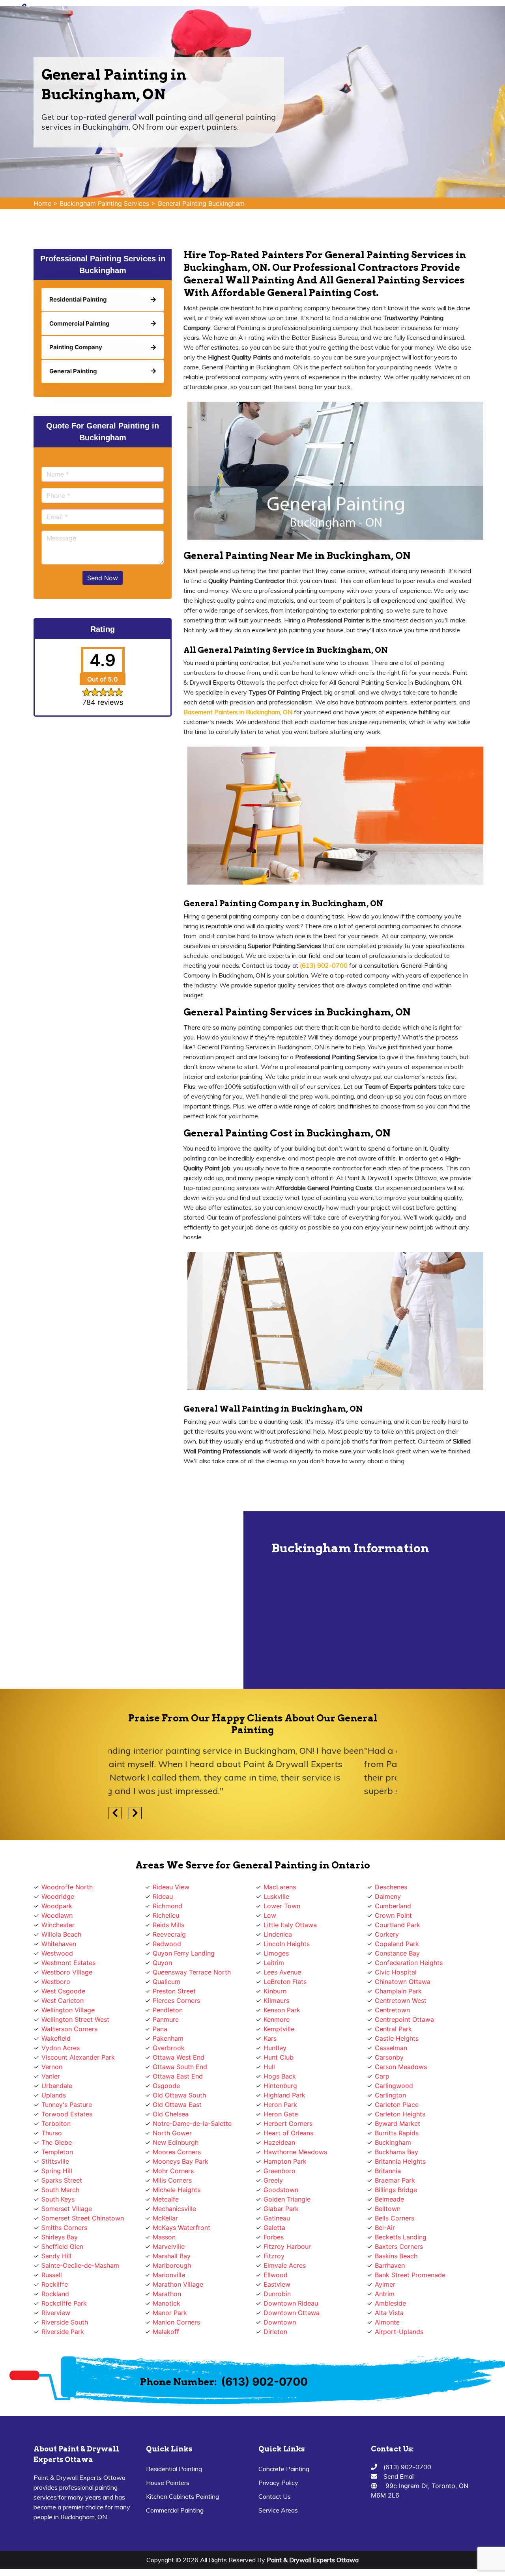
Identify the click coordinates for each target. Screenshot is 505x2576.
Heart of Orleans (288, 2133)
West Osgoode (63, 1991)
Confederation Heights (409, 1963)
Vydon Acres (61, 2048)
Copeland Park (397, 1944)
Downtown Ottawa (292, 2313)
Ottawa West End (179, 2057)
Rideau (163, 1896)
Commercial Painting (175, 2510)
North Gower (172, 2133)
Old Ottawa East (177, 2105)
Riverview (56, 2313)
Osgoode (166, 2086)
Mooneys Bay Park (180, 2161)
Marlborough (172, 2265)
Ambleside (390, 2303)
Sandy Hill (56, 2256)
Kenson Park (282, 2010)
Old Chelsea (171, 2114)
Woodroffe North (67, 1887)
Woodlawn (57, 1915)
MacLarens (280, 1887)
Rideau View (171, 1887)
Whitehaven (59, 1944)
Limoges (276, 1953)
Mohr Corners (173, 2171)
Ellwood (276, 2275)
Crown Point (393, 1915)
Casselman (391, 2048)
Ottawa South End (180, 2067)
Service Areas (278, 2510)
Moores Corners (177, 2152)
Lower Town (282, 1906)
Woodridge (58, 1896)
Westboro (56, 1982)
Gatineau (277, 2218)
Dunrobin (277, 2294)
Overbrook (169, 2048)
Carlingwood (394, 2086)
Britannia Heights (400, 2161)
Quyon (162, 1963)
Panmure (166, 2019)
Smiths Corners (64, 2228)
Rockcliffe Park (64, 2303)
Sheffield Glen (62, 2246)
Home (42, 203)
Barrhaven (390, 2265)
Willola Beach (61, 1934)
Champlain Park (398, 1991)
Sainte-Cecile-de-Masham (80, 2265)
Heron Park (280, 2105)
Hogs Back (280, 2076)
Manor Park (170, 2313)
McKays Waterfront (181, 2228)
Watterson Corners (69, 2029)
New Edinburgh (176, 2142)
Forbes (274, 2237)
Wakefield (56, 2038)
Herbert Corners (288, 2123)
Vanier (51, 2076)
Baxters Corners (399, 2246)
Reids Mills (168, 1925)
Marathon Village (178, 2284)
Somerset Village (67, 2209)
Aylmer (385, 2284)
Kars (270, 2038)
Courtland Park (397, 1925)
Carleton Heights (400, 2114)
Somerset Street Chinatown (83, 2218)
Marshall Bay (172, 2256)
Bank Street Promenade (410, 2275)
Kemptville (279, 2029)
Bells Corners (395, 2218)
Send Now (103, 578)
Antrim (385, 2294)
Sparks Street (62, 2180)
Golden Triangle (287, 2199)
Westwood (57, 1953)
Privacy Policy (278, 2483)
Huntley (275, 2048)
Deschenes (391, 1887)
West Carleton (63, 2000)
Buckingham (393, 2142)
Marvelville (169, 2246)
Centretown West (401, 2000)
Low (270, 1915)
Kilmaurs (276, 2000)
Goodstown (281, 2190)
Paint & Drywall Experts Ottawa (313, 2560)
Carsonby (389, 2057)
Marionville (169, 2275)
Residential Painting (174, 2469)
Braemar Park (395, 2180)
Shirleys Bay (60, 2237)
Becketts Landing (401, 2237)
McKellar (165, 2218)
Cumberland (393, 1906)
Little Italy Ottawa (290, 1925)
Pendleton (168, 2010)
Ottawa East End (178, 2076)
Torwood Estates (67, 2114)
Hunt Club (279, 2057)
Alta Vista (389, 2313)
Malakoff (166, 2332)
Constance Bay (397, 1953)
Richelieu (166, 1915)
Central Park (393, 2029)
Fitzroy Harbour (287, 2246)
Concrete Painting (284, 2469)
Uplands (54, 2095)
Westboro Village (67, 1972)
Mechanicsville (174, 2209)
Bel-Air (385, 2228)
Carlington (390, 2095)
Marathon (167, 2294)
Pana (160, 2029)
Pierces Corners (176, 2000)
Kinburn (275, 1991)
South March (60, 2190)
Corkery (387, 1934)
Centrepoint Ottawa (404, 2019)
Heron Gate (281, 2114)
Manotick (166, 2303)
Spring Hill (57, 2171)
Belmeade (389, 2199)
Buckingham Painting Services (104, 203)
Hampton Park (285, 2161)
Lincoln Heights (287, 1944)
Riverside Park (63, 2332)
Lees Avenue (282, 1972)
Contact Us (275, 2496)
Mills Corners (172, 2180)
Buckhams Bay (397, 2152)
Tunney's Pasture (67, 2105)
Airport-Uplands (399, 2332)
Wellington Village (68, 2010)
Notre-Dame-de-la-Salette (192, 2123)
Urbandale (57, 2086)
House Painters (168, 2483)
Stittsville (55, 2161)
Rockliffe (55, 2284)
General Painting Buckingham (201, 203)
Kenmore (277, 2019)
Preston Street (174, 1991)
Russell (52, 2275)
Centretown (392, 2010)
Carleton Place (397, 2105)
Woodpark (57, 1906)
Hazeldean (279, 2142)
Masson (164, 2237)
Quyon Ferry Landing (184, 1953)
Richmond (167, 1906)
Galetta (274, 2228)
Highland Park (284, 2095)
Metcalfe (166, 2199)
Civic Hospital (396, 1972)
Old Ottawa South (179, 2095)
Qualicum (166, 1982)
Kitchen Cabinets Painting (182, 2496)
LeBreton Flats (285, 1982)
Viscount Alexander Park (78, 2057)
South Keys (58, 2199)
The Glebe (57, 2142)
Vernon (52, 2067)
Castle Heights (397, 2038)
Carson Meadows (401, 2067)
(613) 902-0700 (264, 2382)
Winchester (58, 1925)
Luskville (276, 1896)
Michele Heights (177, 2190)
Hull (269, 2067)
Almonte (387, 2322)
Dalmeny (388, 1896)
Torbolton (56, 2123)
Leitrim (274, 1963)
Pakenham (168, 2038)
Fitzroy (274, 2256)
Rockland (55, 2294)
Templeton (57, 2152)
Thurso (52, 2133)
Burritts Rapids (397, 2133)
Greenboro (280, 2171)
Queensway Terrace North (192, 1972)
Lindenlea (278, 1934)
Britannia (388, 2171)
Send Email (399, 2476)
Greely (273, 2180)
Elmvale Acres (285, 2265)
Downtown (280, 2322)
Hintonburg (280, 2086)
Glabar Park (281, 2209)
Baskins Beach (396, 2256)
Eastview (277, 2284)
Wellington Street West (75, 2019)
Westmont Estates (68, 1963)
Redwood (167, 1944)
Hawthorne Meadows (295, 2152)
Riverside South (65, 2322)
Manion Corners (176, 2322)
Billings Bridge (396, 2190)
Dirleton (275, 2332)
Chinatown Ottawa (403, 1982)
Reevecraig (169, 1934)
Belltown (388, 2209)
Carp (382, 2076)
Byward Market (397, 2123)
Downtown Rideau (291, 2303)
